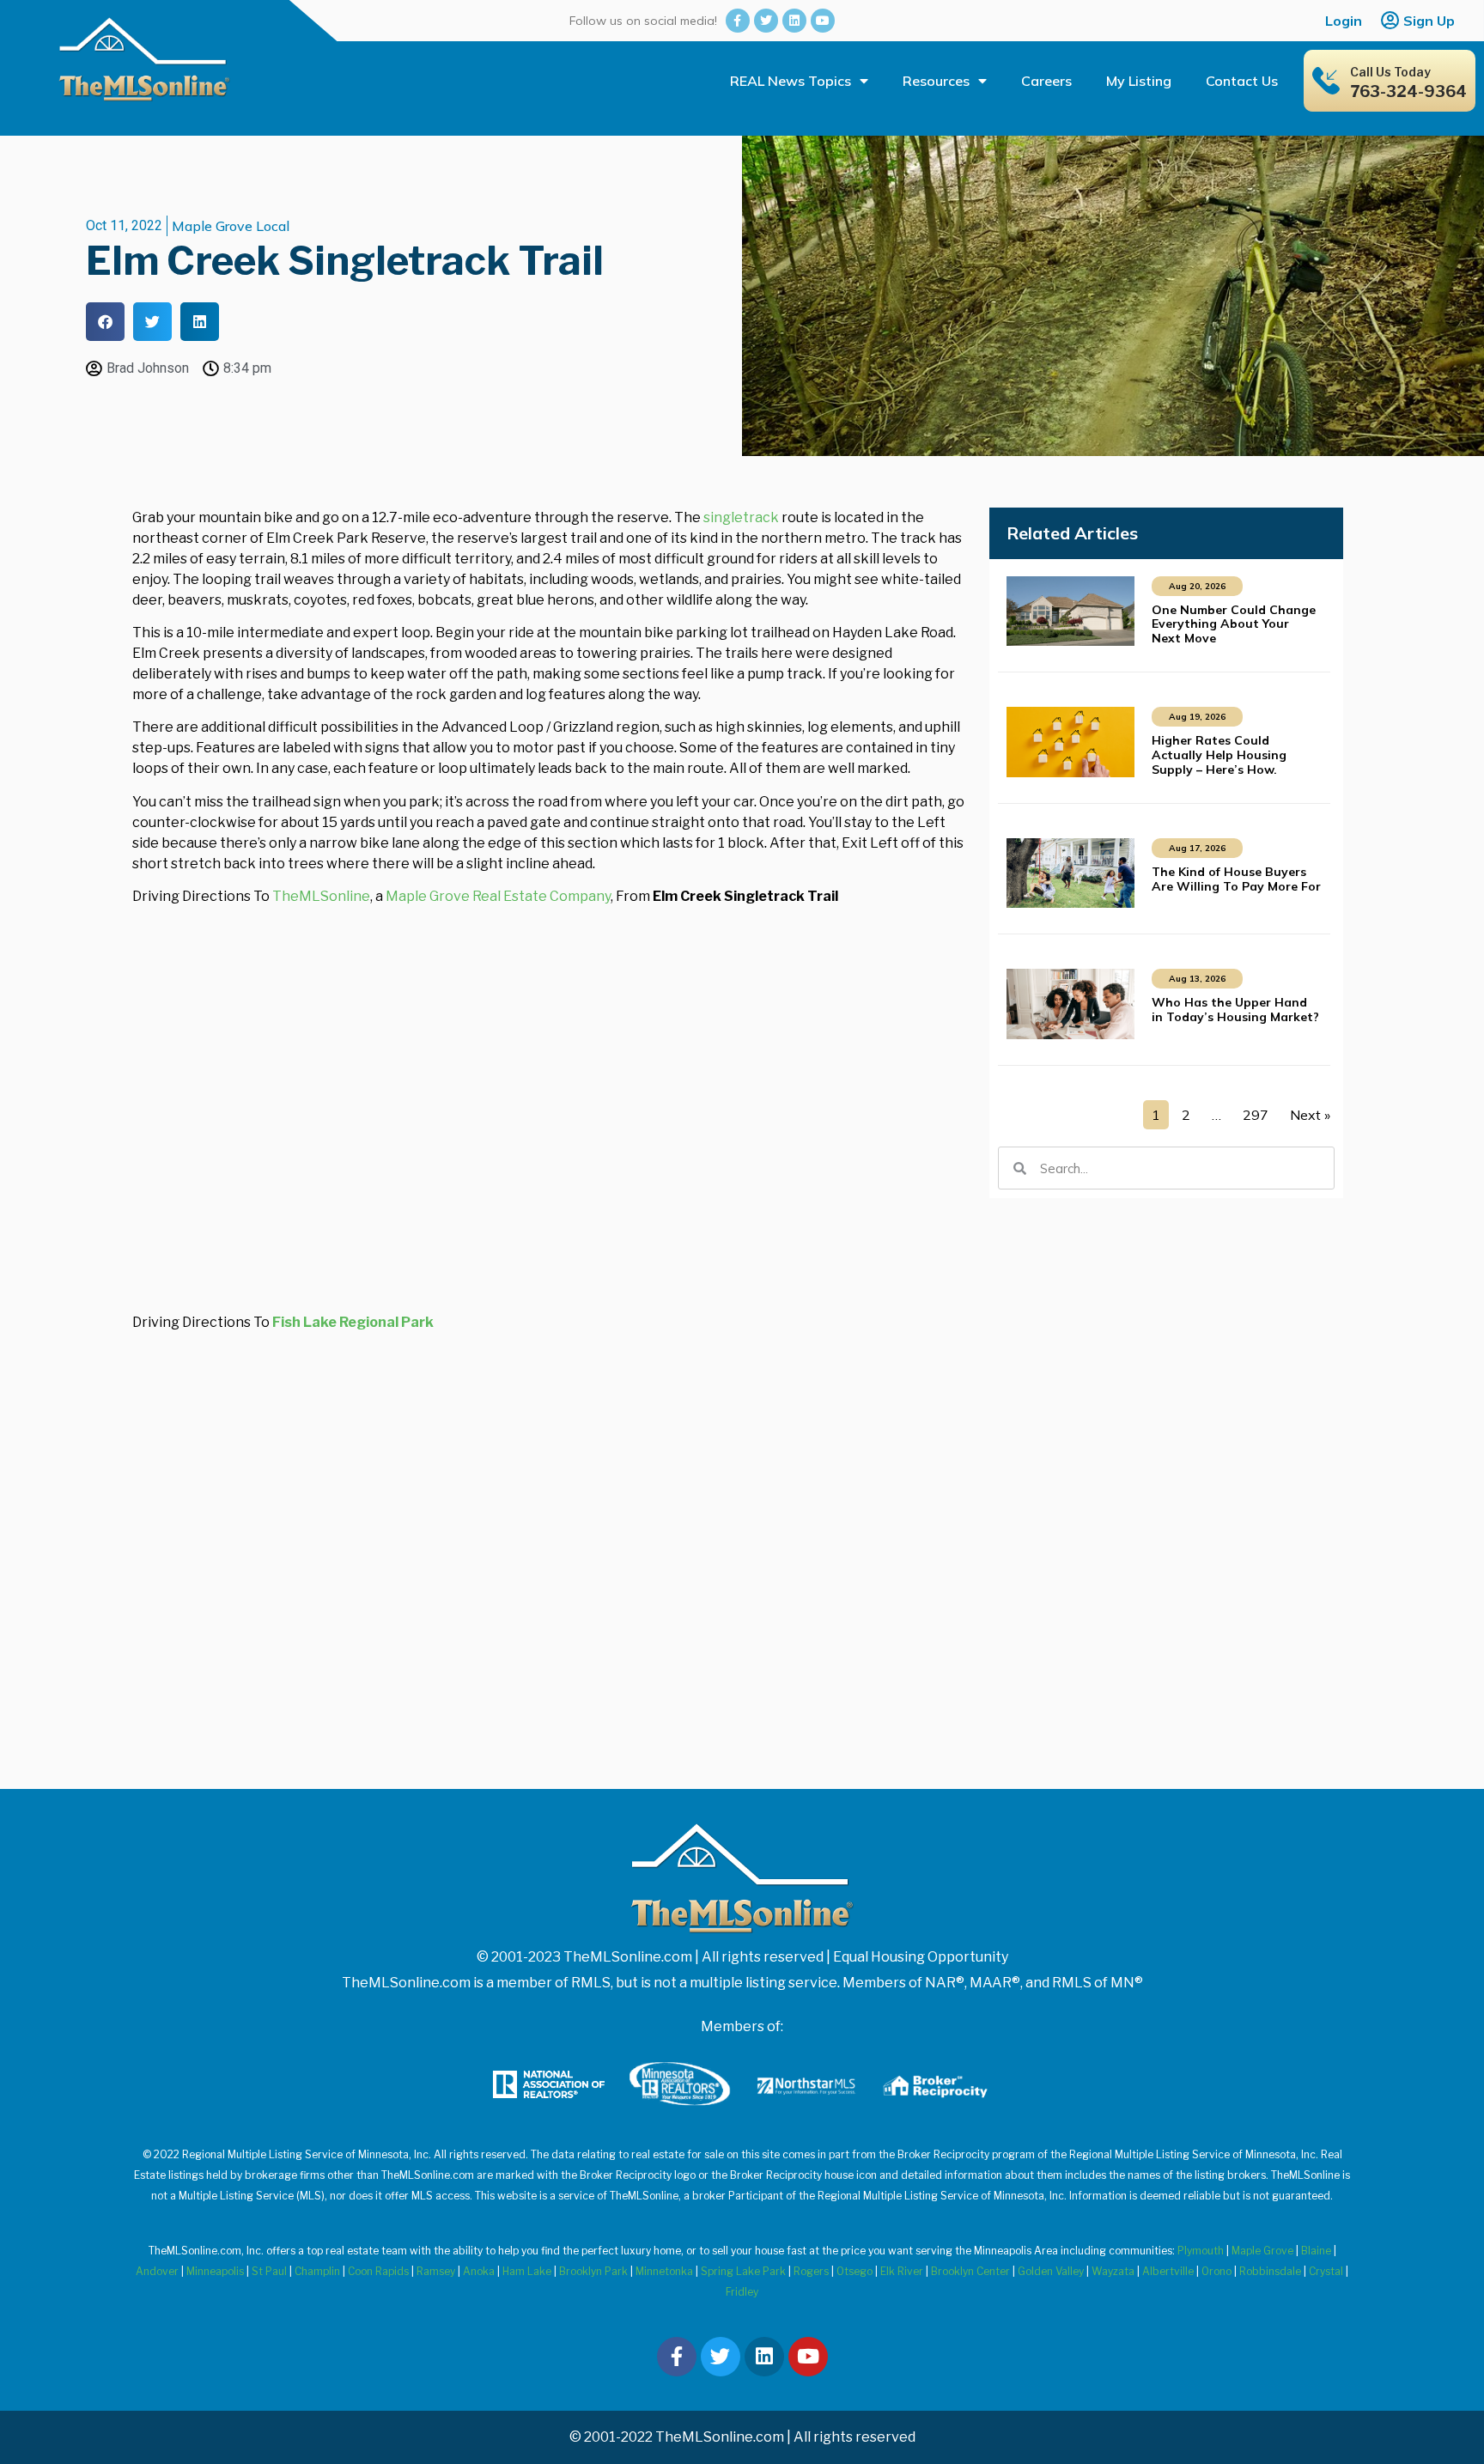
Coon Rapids (378, 2271)
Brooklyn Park (593, 2271)
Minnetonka (664, 2271)
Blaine (1316, 2251)
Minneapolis (215, 2271)
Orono (1216, 2271)
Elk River (902, 2271)
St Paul (269, 2271)
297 (1256, 1115)
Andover (157, 2271)
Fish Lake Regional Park (353, 1322)
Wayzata (1113, 2271)
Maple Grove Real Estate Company (498, 896)
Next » (1310, 1115)
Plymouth (1201, 2251)
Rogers (811, 2271)
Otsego (855, 2271)
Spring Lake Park (743, 2271)
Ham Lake (527, 2271)
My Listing (1139, 81)
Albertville (1168, 2271)
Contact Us (1242, 81)
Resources (936, 81)
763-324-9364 (1408, 91)
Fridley (742, 2292)
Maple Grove (1262, 2251)
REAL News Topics (791, 81)
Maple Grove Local (231, 226)
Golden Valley (1051, 2271)
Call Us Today (1390, 72)
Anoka (479, 2271)
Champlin (317, 2271)
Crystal (1326, 2271)
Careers (1046, 81)
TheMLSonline (321, 896)
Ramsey (436, 2271)
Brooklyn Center (970, 2271)
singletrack (741, 517)
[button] (105, 322)
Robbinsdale (1270, 2271)
